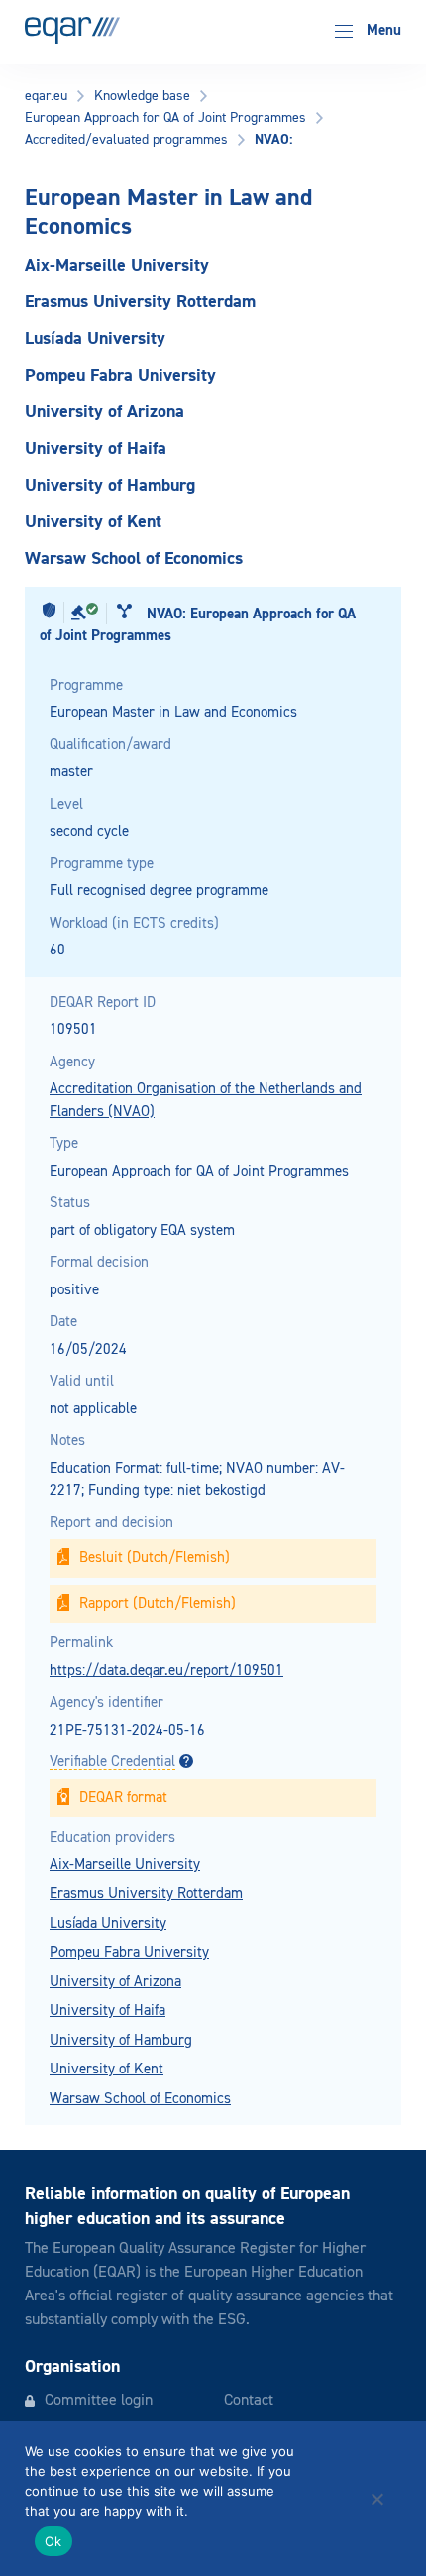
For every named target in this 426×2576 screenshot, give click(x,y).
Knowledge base (142, 96)
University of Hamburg (121, 2040)
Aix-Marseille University (125, 1865)
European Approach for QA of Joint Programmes (165, 118)
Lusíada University (108, 1923)
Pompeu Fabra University (129, 1952)
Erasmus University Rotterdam (146, 1894)
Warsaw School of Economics (140, 2099)
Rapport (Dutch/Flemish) (158, 1603)
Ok (53, 2541)
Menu (382, 30)
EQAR (72, 30)
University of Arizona (115, 1982)
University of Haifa (107, 2011)
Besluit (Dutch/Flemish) (155, 1558)
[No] (376, 2499)
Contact (249, 2401)
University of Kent (106, 2069)
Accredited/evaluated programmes (126, 140)
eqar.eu (46, 96)
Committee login (99, 2401)
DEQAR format (123, 1797)
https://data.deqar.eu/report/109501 (166, 1671)
